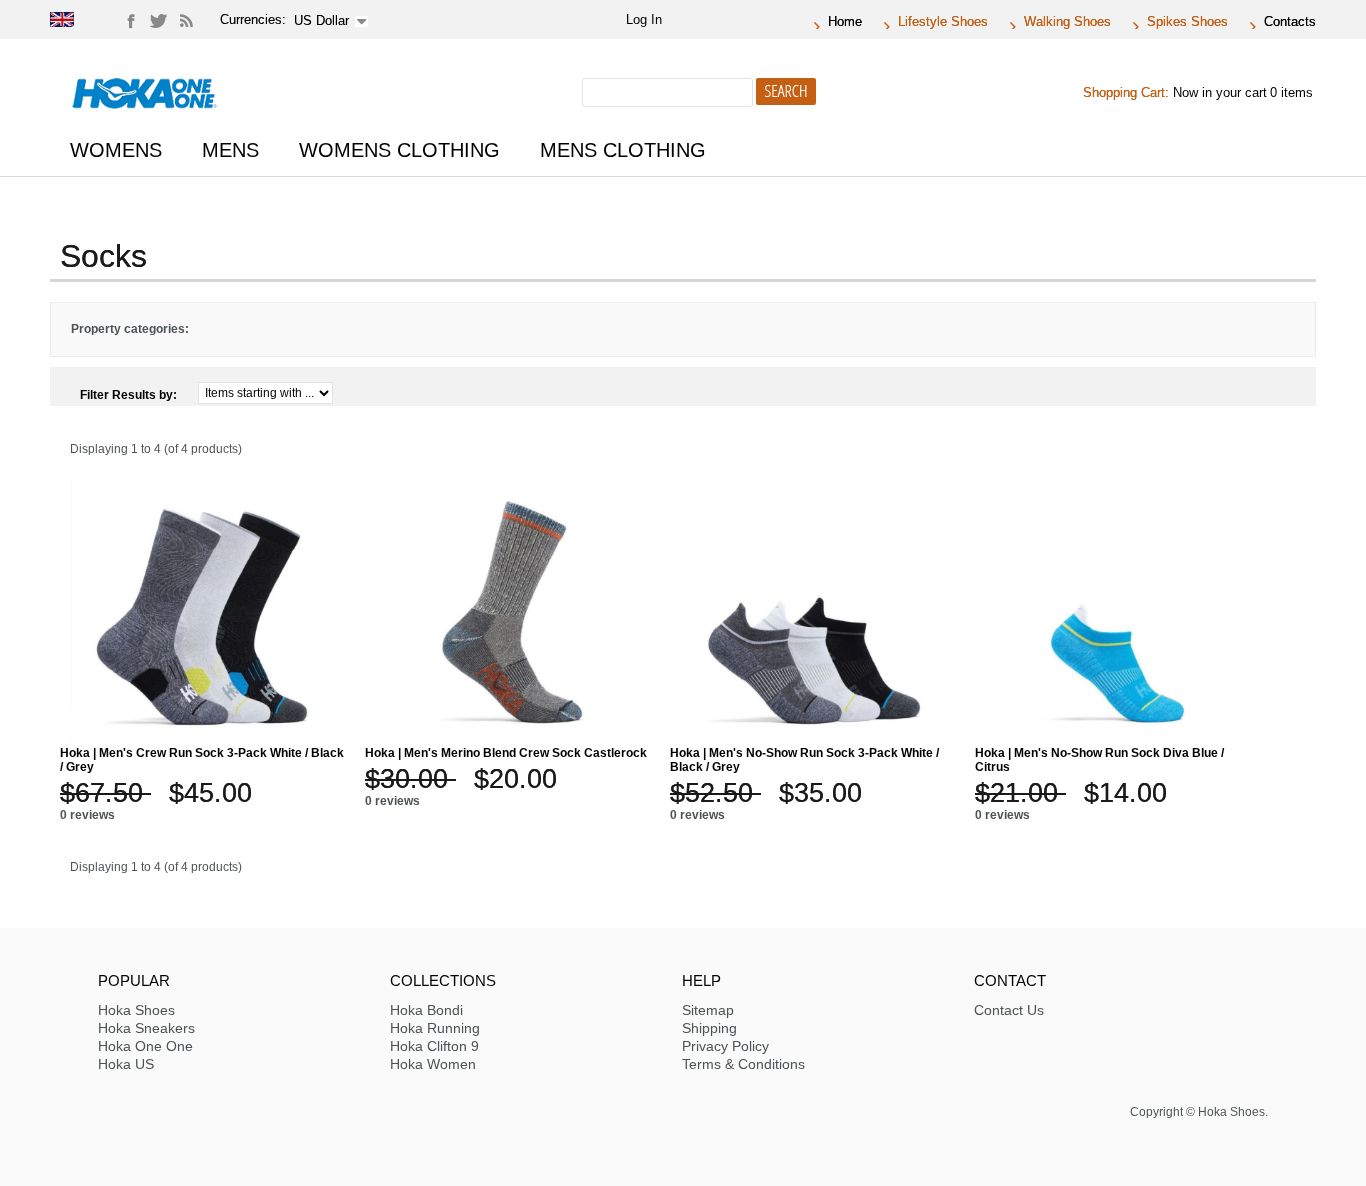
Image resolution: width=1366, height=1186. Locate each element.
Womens (116, 150)
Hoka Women (433, 1064)
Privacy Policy (725, 1046)
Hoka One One (145, 1046)
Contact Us (1009, 1010)
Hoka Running (435, 1028)
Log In (644, 19)
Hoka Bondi (426, 1010)
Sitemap (708, 1010)
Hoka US (126, 1064)
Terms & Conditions (743, 1064)
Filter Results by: (128, 395)
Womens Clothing (399, 150)
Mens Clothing (623, 150)
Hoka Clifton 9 (434, 1046)
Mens (230, 150)
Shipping (709, 1028)
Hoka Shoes (136, 1010)
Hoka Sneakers (146, 1028)
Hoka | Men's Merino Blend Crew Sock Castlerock (506, 753)
